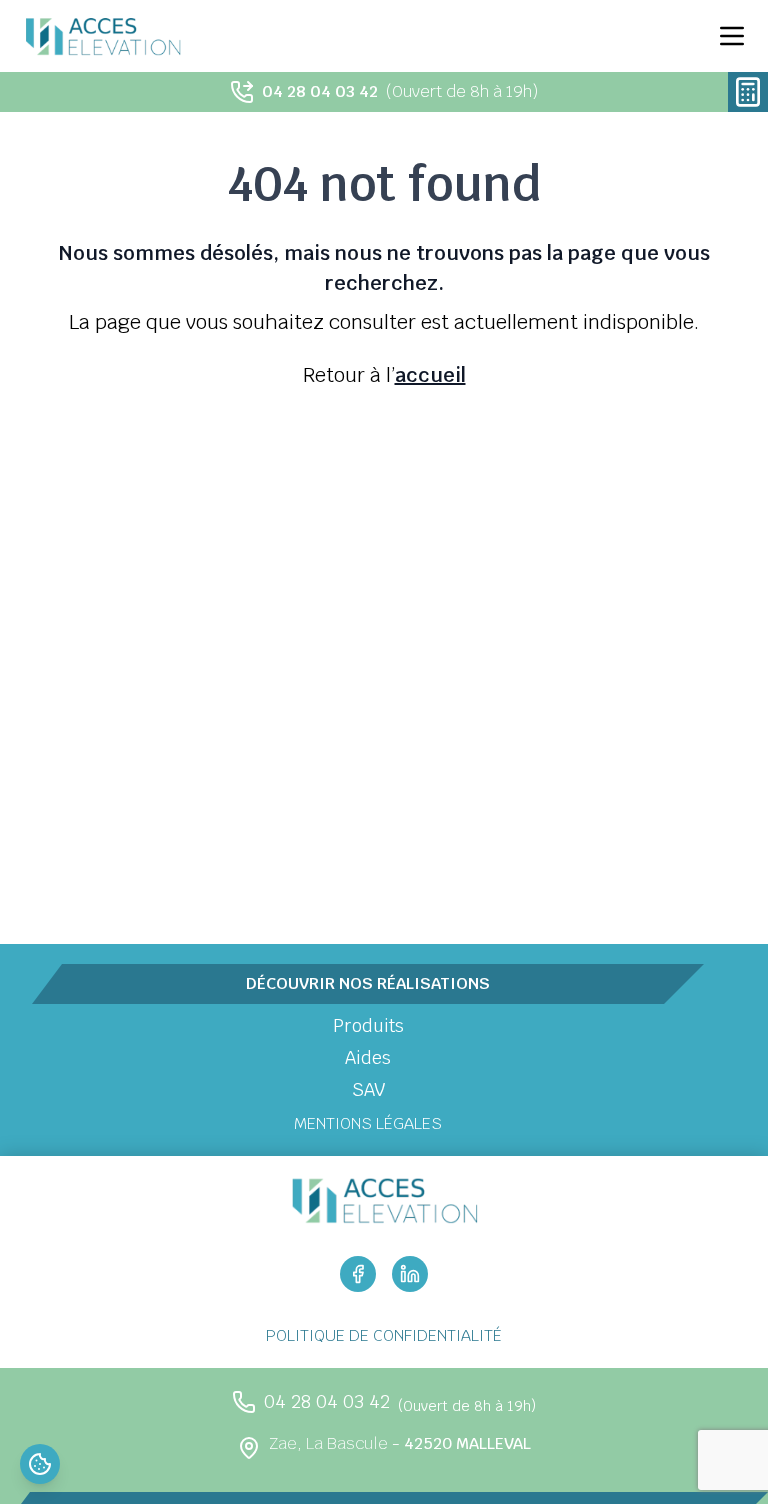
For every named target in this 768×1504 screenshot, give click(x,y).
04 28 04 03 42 (320, 91)
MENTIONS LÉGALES (368, 1123)
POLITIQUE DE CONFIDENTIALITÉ (384, 1335)
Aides (368, 1057)
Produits (368, 1025)
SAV (368, 1089)
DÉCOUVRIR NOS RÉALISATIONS (368, 983)
